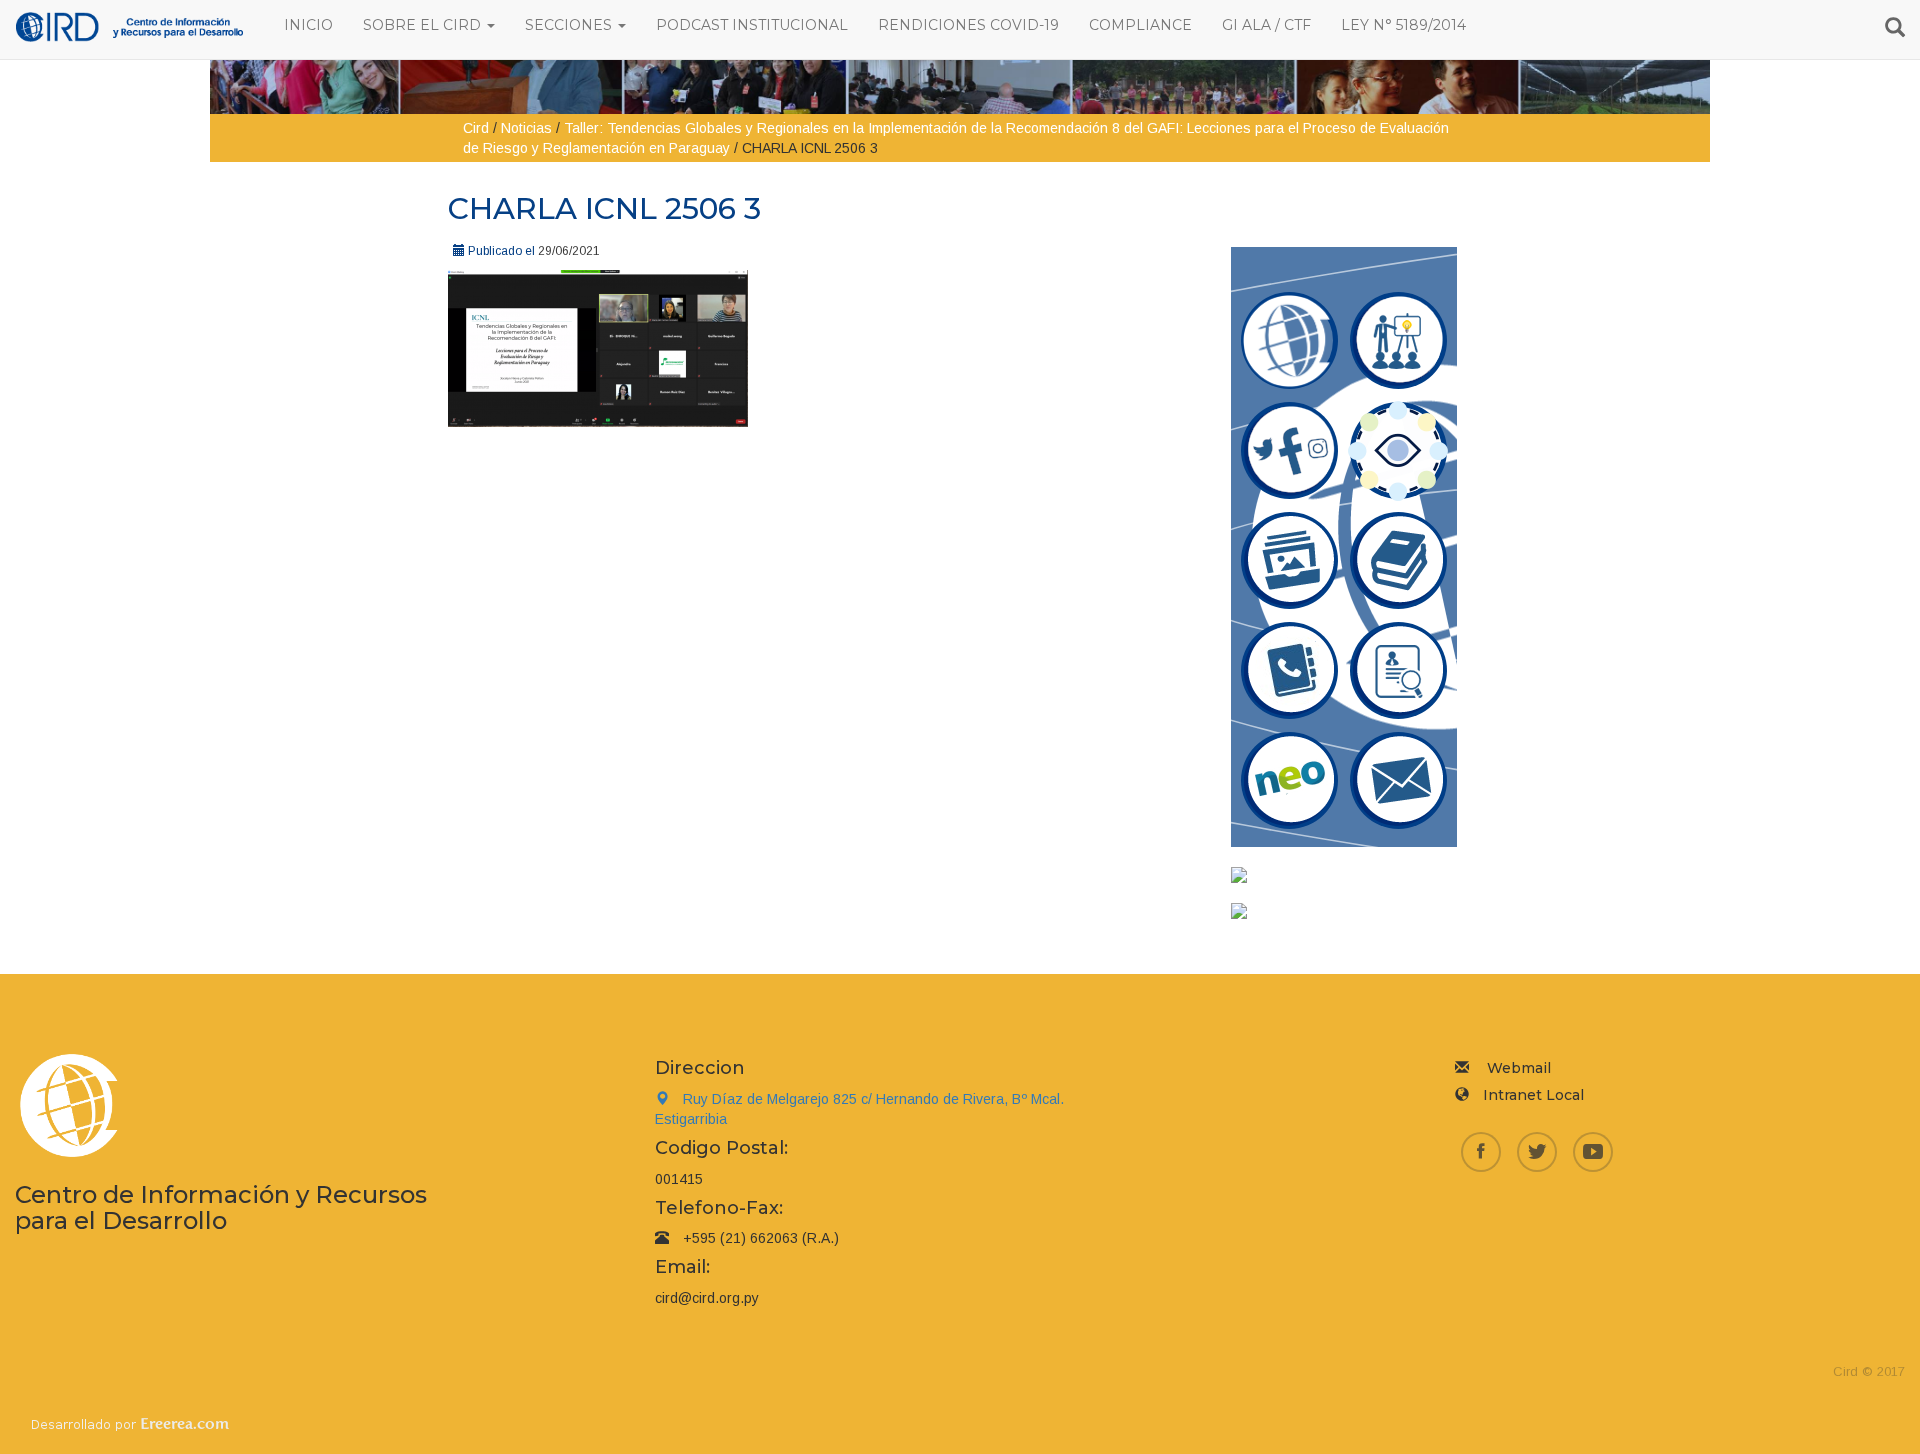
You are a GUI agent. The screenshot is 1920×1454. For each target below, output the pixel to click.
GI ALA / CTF (1266, 25)
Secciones (570, 25)
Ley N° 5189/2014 (1403, 25)
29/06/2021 (569, 251)
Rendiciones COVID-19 (968, 25)
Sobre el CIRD (424, 25)
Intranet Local (1533, 1095)
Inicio (308, 25)
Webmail (1519, 1068)
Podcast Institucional (752, 25)
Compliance (1140, 25)
